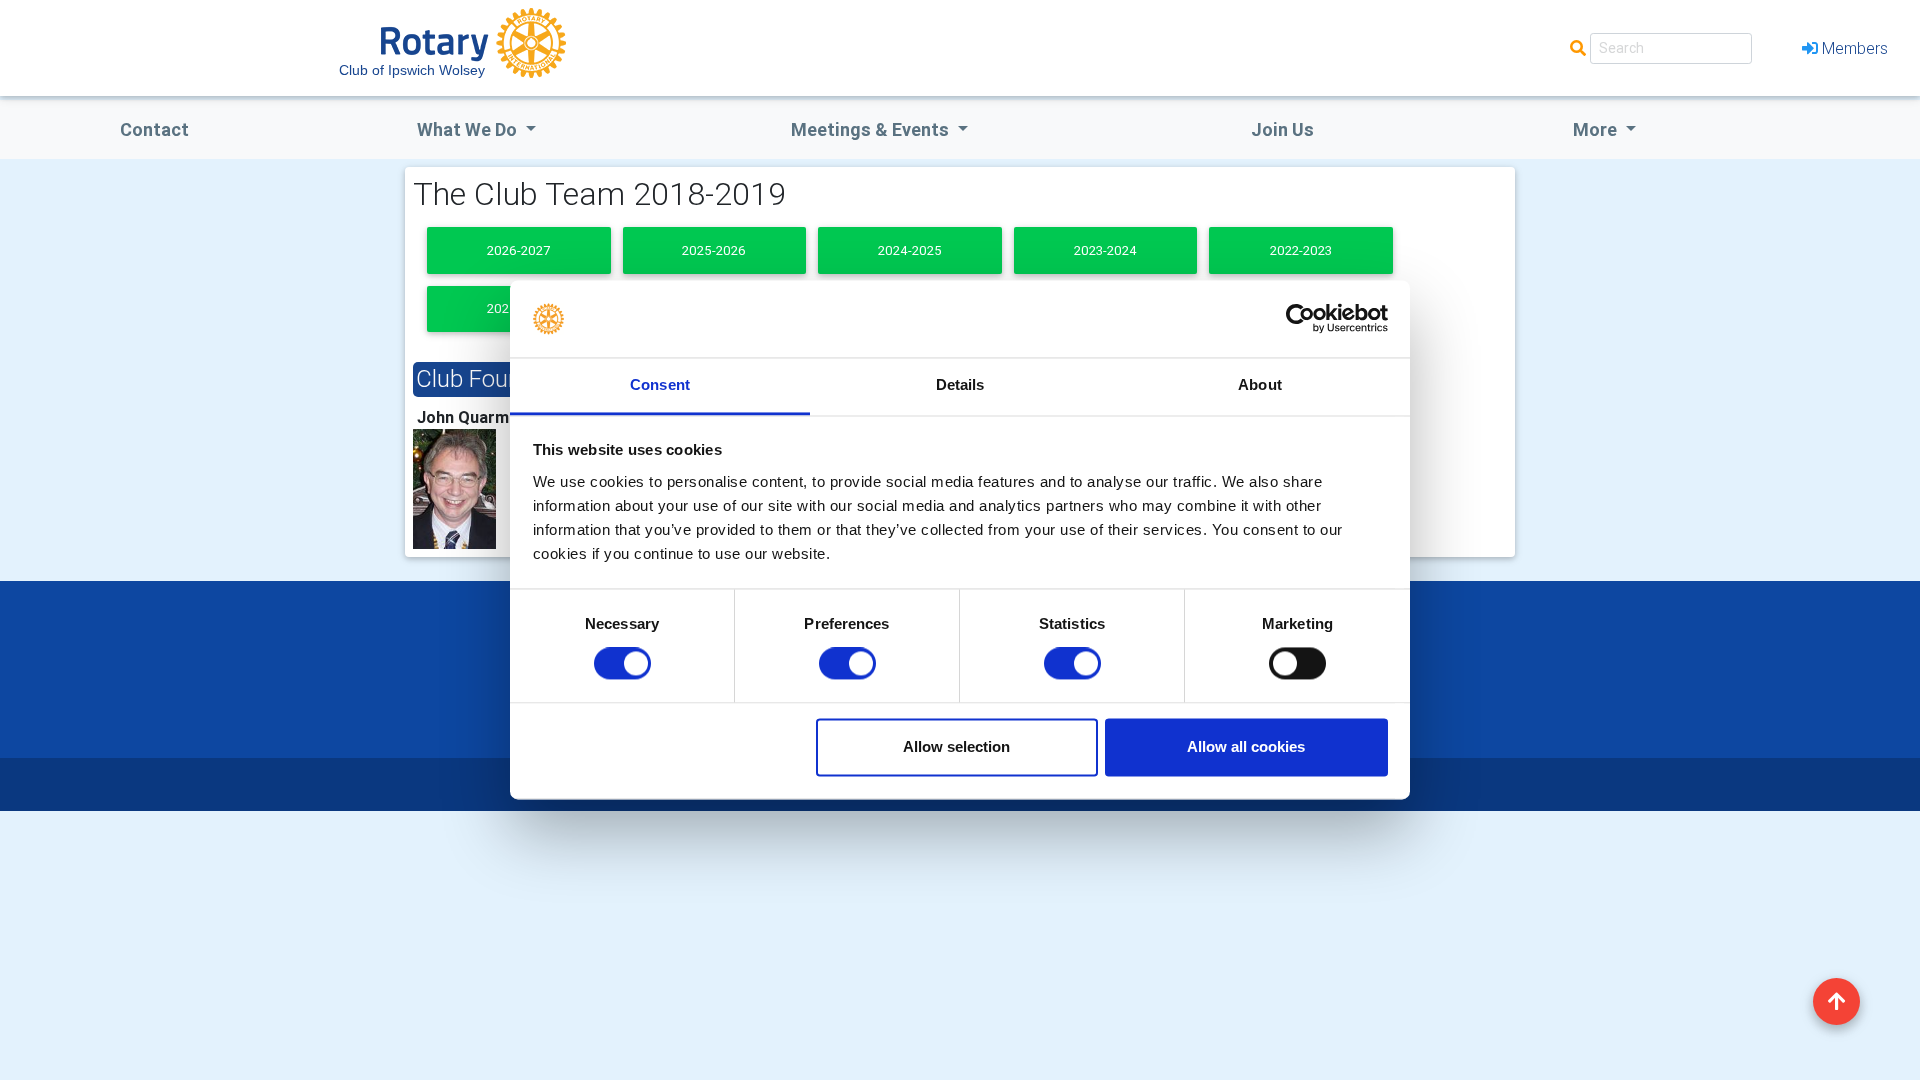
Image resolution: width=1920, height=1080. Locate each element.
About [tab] (1260, 384)
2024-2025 (910, 250)
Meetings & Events (872, 129)
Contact (154, 129)
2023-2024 (1105, 250)
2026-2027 (518, 250)
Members (1855, 48)
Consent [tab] (660, 384)
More (1597, 129)
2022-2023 (1301, 250)
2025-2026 (714, 250)
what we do (469, 129)
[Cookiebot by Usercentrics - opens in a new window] (1300, 319)
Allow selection (956, 746)
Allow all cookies (1246, 746)
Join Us (1282, 129)
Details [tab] (960, 384)
